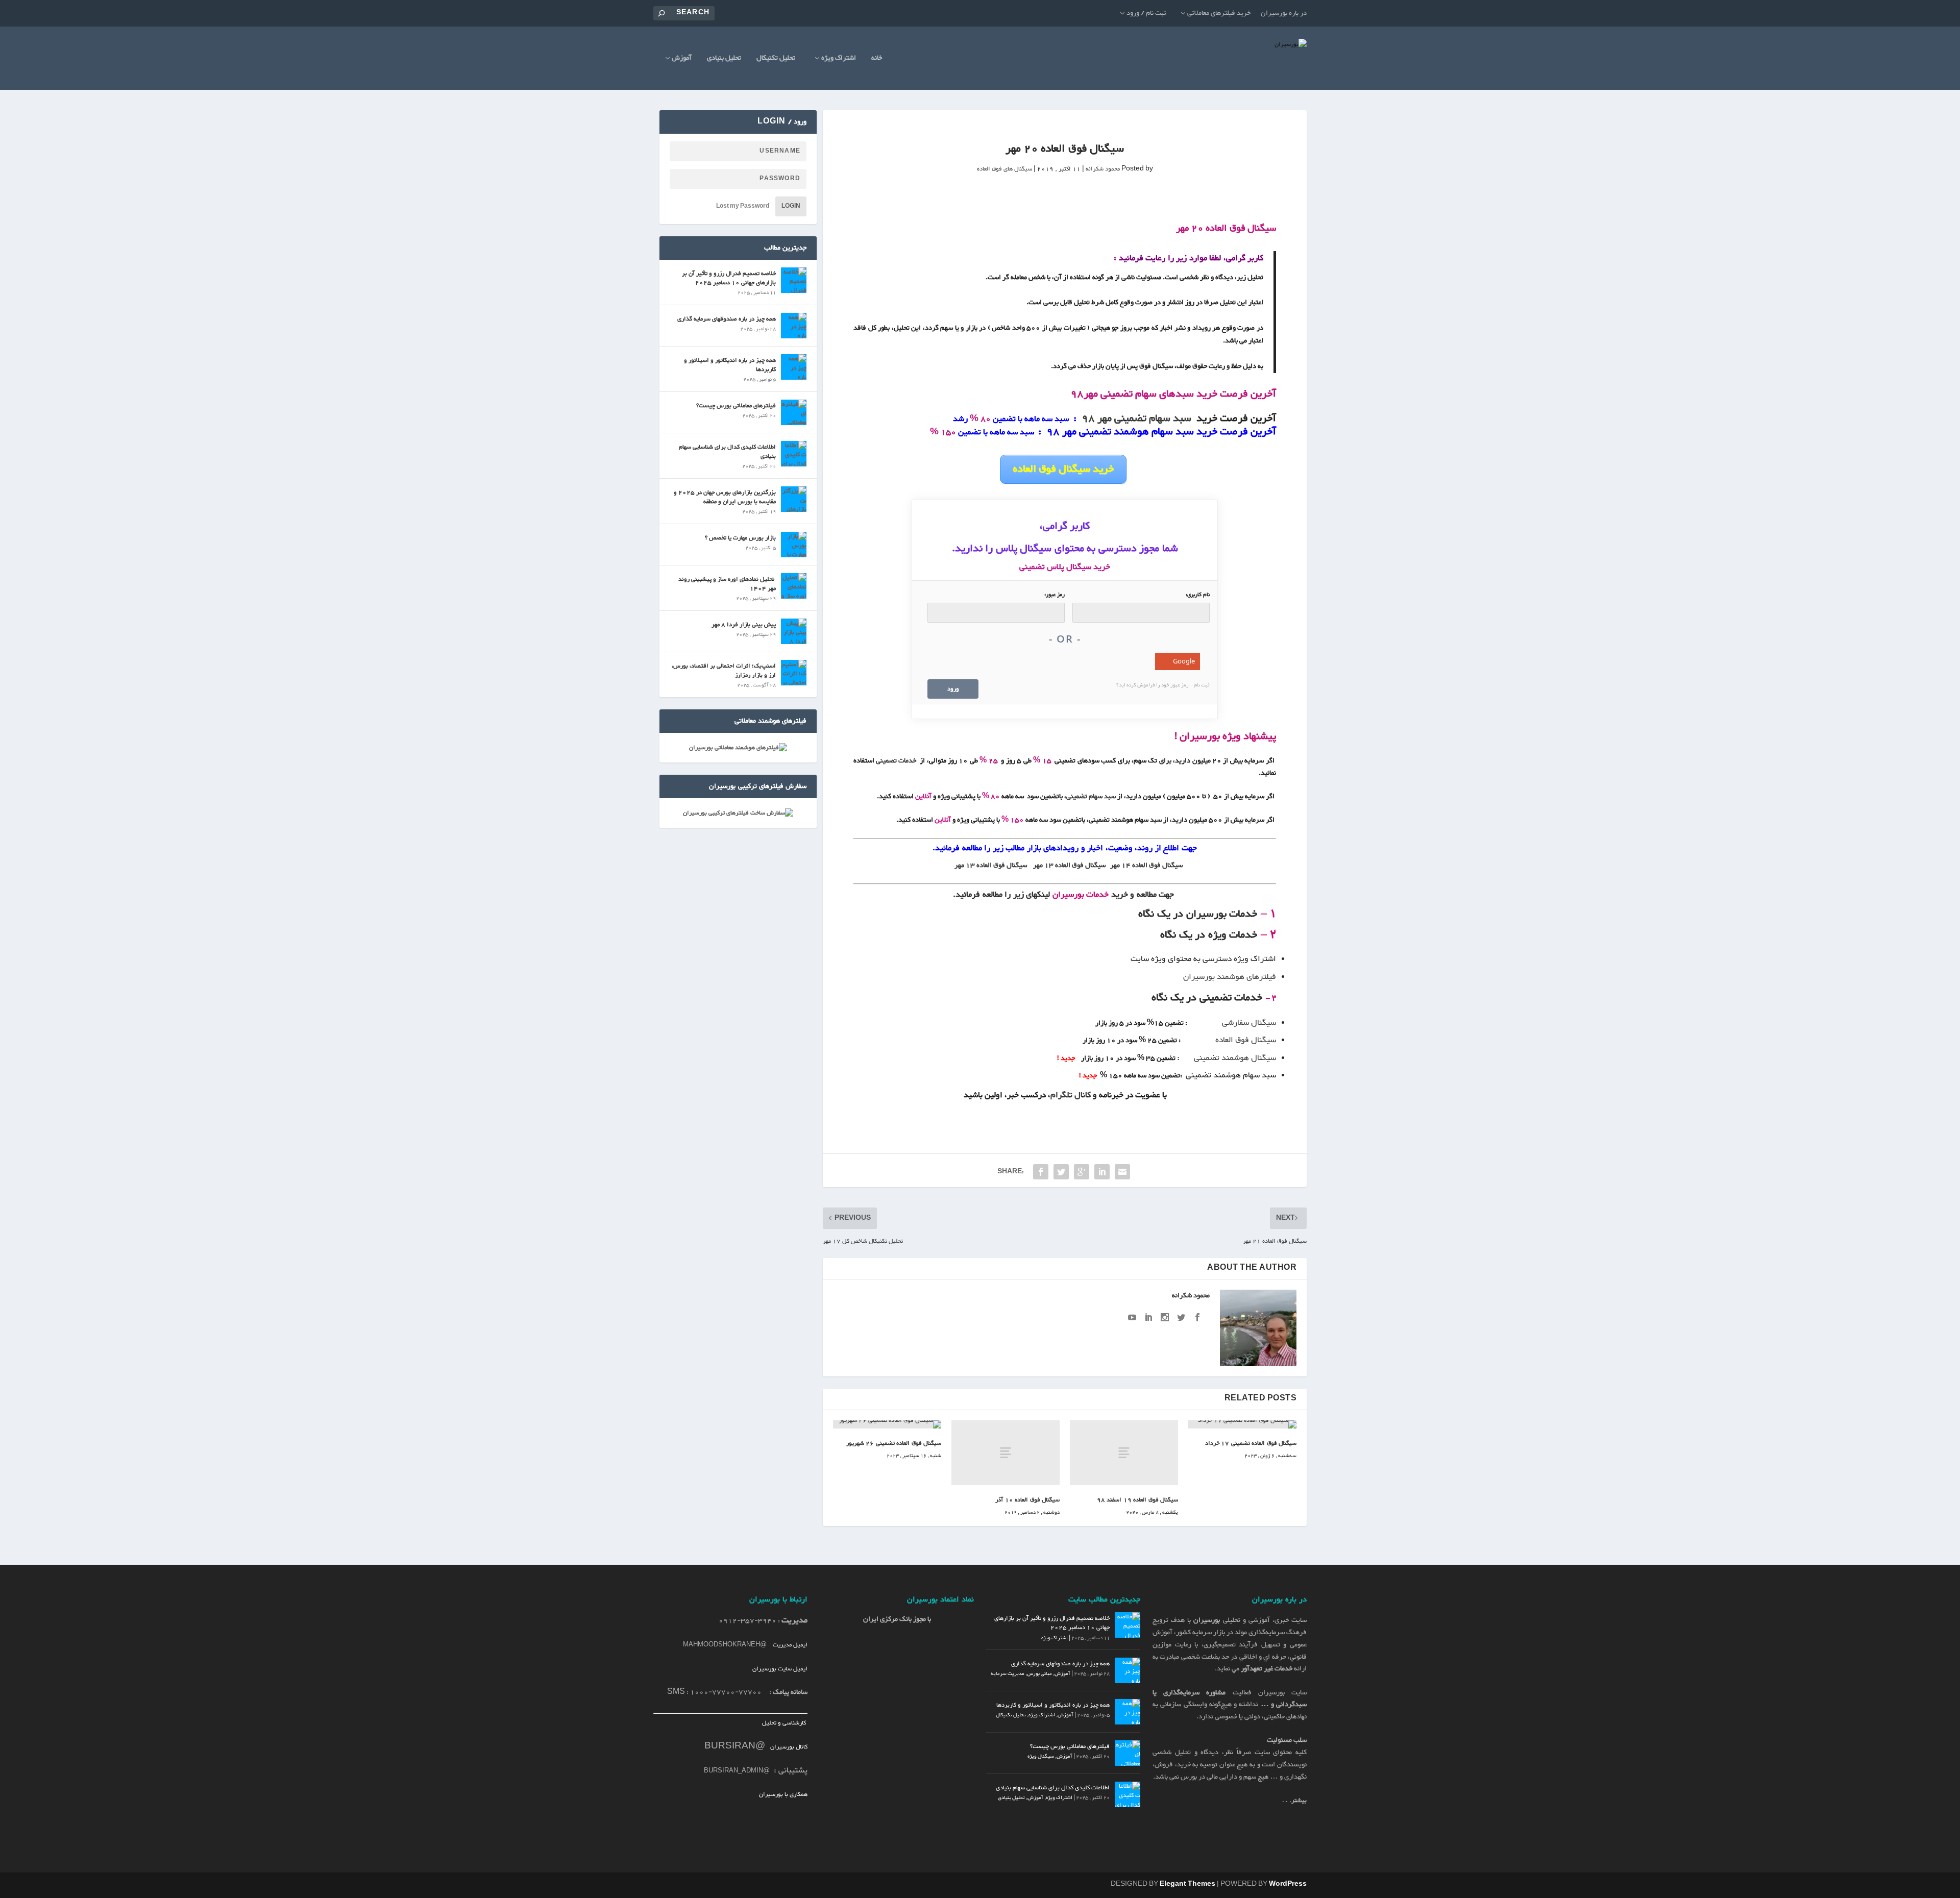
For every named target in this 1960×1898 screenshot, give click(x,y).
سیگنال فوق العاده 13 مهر (1069, 866)
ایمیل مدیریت (790, 1645)
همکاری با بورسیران (783, 1794)
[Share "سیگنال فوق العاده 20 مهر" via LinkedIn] (1102, 1172)
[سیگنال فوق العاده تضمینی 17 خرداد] (1242, 1424)
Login (791, 206)
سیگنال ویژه (1041, 1756)
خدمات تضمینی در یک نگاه (1207, 998)
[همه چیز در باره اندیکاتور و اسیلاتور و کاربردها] (794, 367)
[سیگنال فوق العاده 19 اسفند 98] (1124, 1453)
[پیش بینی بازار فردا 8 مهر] (794, 631)
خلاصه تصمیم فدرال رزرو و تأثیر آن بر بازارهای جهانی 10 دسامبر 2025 (729, 278)
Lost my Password (743, 206)
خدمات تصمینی (896, 761)
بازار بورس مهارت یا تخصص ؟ (740, 538)
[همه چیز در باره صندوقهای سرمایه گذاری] (794, 326)
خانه (877, 59)
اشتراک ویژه (839, 59)
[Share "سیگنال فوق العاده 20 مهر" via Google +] (1082, 1172)
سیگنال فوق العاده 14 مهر (1146, 866)
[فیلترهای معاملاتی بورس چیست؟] (794, 412)
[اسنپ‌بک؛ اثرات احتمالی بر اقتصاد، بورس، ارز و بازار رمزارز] (794, 673)
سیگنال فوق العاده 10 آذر (1027, 1500)
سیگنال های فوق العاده (1004, 169)
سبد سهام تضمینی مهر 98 (1136, 418)
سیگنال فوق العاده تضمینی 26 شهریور (894, 1443)
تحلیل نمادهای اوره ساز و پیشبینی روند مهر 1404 (727, 584)
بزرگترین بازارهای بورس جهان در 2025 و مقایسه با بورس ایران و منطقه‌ (725, 497)
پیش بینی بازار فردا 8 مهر (744, 625)
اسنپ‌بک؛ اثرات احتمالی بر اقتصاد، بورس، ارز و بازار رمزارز (724, 671)
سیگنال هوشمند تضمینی (1235, 1058)
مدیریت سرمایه (1008, 1674)
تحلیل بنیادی (724, 59)
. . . (1294, 1801)
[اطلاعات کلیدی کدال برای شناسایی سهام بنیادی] (794, 454)
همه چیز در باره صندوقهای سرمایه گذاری (727, 319)
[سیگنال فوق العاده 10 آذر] (1006, 1453)
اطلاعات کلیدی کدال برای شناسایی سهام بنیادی (727, 452)
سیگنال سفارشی (1249, 1023)
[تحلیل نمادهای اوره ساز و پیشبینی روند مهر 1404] (794, 586)
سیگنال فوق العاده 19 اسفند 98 (1138, 1500)
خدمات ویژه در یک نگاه (1209, 935)
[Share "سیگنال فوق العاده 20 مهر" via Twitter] (1061, 1172)
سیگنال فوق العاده (1246, 1040)
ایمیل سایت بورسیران (780, 1669)
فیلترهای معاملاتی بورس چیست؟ (736, 406)
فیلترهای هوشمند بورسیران (1230, 977)
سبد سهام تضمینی (1091, 797)
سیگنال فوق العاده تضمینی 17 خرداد (1251, 1443)
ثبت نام (1202, 685)
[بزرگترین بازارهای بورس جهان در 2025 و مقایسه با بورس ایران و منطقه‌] (794, 499)
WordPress (1288, 1884)
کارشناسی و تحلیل (785, 1723)
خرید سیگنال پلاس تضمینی (1065, 567)
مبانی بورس (1039, 1674)
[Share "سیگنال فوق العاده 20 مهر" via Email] (1122, 1172)
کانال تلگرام (1072, 1095)
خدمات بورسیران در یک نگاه (1198, 914)
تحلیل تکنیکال (776, 59)
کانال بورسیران (788, 1747)
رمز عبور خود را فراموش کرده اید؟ (1153, 685)
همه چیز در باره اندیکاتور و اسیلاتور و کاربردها (730, 365)
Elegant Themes (1187, 1884)
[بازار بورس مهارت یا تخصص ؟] (794, 545)
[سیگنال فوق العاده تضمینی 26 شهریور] (887, 1424)
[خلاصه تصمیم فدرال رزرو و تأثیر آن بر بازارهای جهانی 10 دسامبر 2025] (794, 280)
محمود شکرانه (1103, 169)
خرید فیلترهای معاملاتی (1219, 13)
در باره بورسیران (1284, 13)
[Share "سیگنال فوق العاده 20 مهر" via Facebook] (1041, 1172)
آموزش (682, 59)
